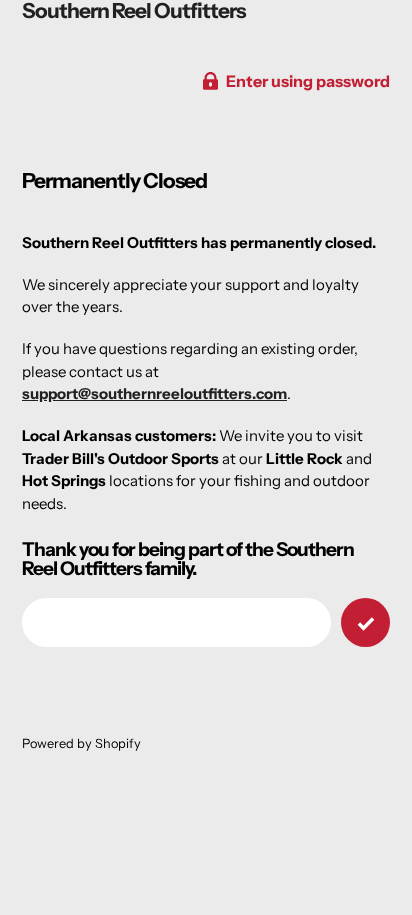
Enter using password (308, 81)
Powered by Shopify (81, 743)
